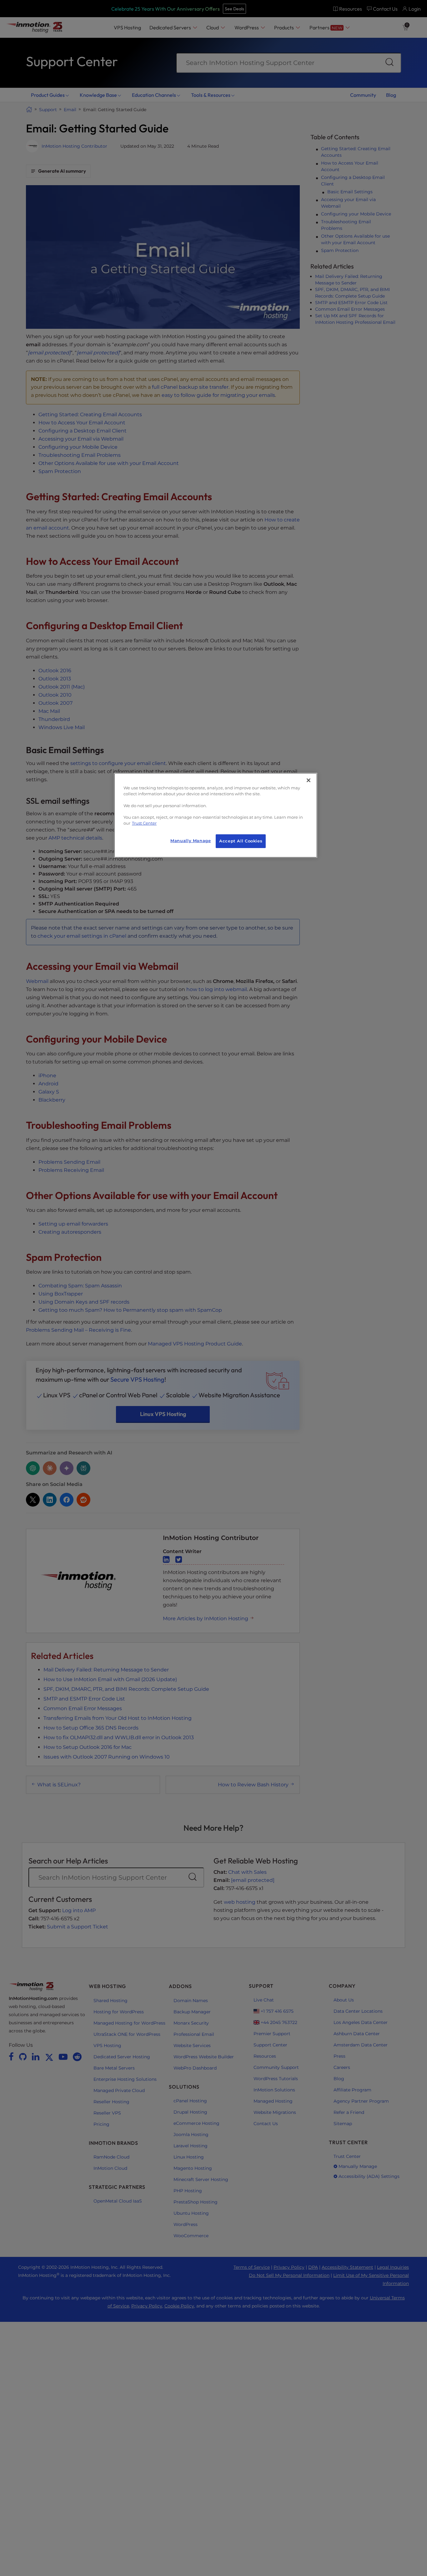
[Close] (309, 780)
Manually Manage (191, 841)
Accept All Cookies (241, 841)
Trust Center (144, 823)
